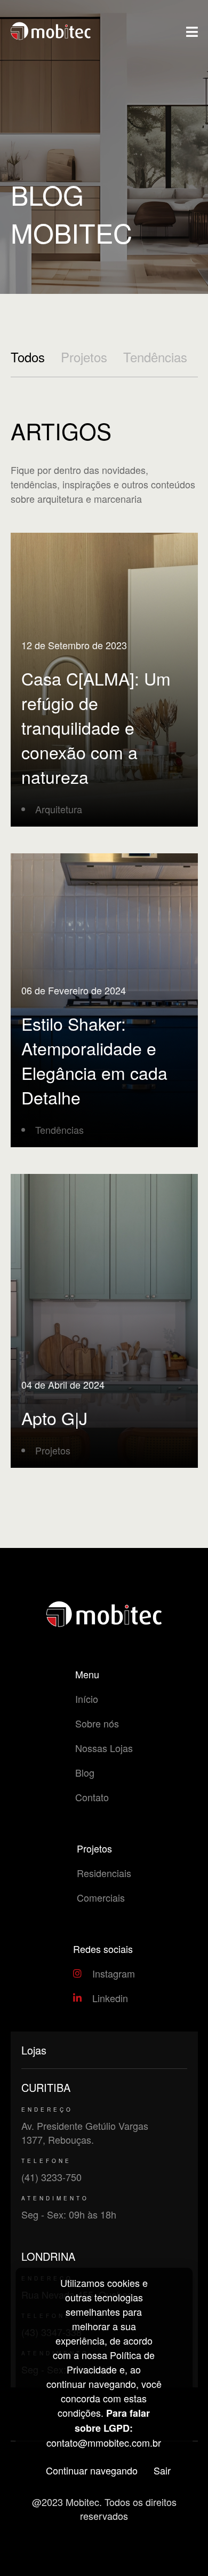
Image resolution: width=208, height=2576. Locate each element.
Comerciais (101, 1897)
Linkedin (110, 1998)
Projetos (84, 357)
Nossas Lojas (104, 1748)
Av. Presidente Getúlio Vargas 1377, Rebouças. (85, 2133)
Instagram (114, 1973)
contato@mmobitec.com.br (104, 2442)
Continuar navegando (92, 2470)
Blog (85, 1772)
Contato (92, 1797)
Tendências (155, 357)
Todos (28, 357)
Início (87, 1699)
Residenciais (104, 1873)
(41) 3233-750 (51, 2177)
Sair (162, 2470)
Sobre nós (97, 1723)
